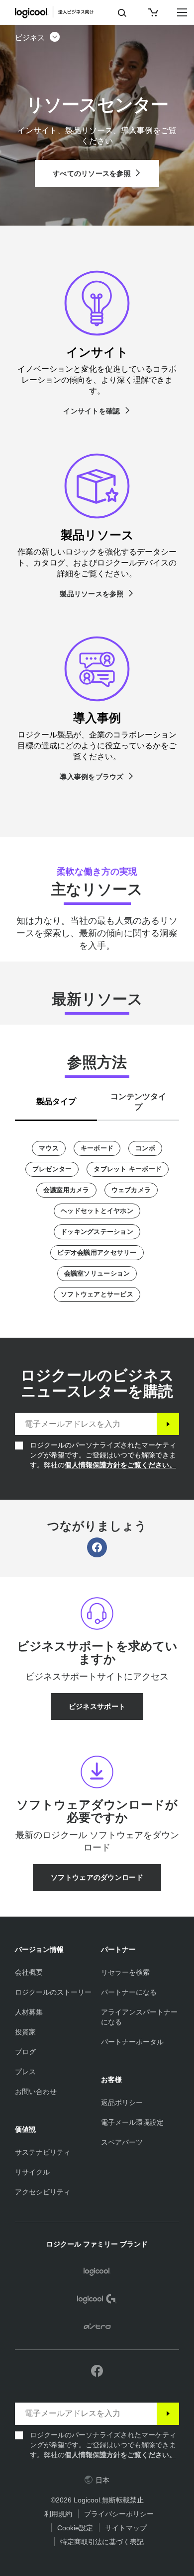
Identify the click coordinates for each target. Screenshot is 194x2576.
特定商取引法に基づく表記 (102, 2542)
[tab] (56, 1099)
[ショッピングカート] (152, 12)
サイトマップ (126, 2528)
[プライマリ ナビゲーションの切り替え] (182, 12)
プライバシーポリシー (119, 2514)
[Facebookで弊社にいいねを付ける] (97, 2371)
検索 (122, 13)
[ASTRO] (97, 2328)
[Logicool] (59, 12)
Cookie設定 (75, 2528)
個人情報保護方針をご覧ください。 (120, 1465)
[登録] (168, 1424)
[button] (38, 38)
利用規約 (58, 2514)
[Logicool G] (97, 2300)
